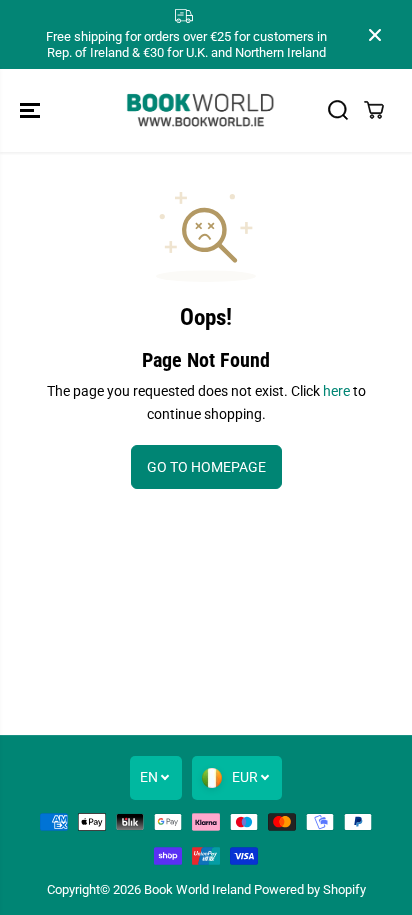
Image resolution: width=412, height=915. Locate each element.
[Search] (338, 110)
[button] (32, 110)
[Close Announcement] (375, 35)
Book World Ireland (197, 889)
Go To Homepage (206, 467)
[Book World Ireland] (201, 110)
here (336, 391)
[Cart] (374, 110)
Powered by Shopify (310, 889)
